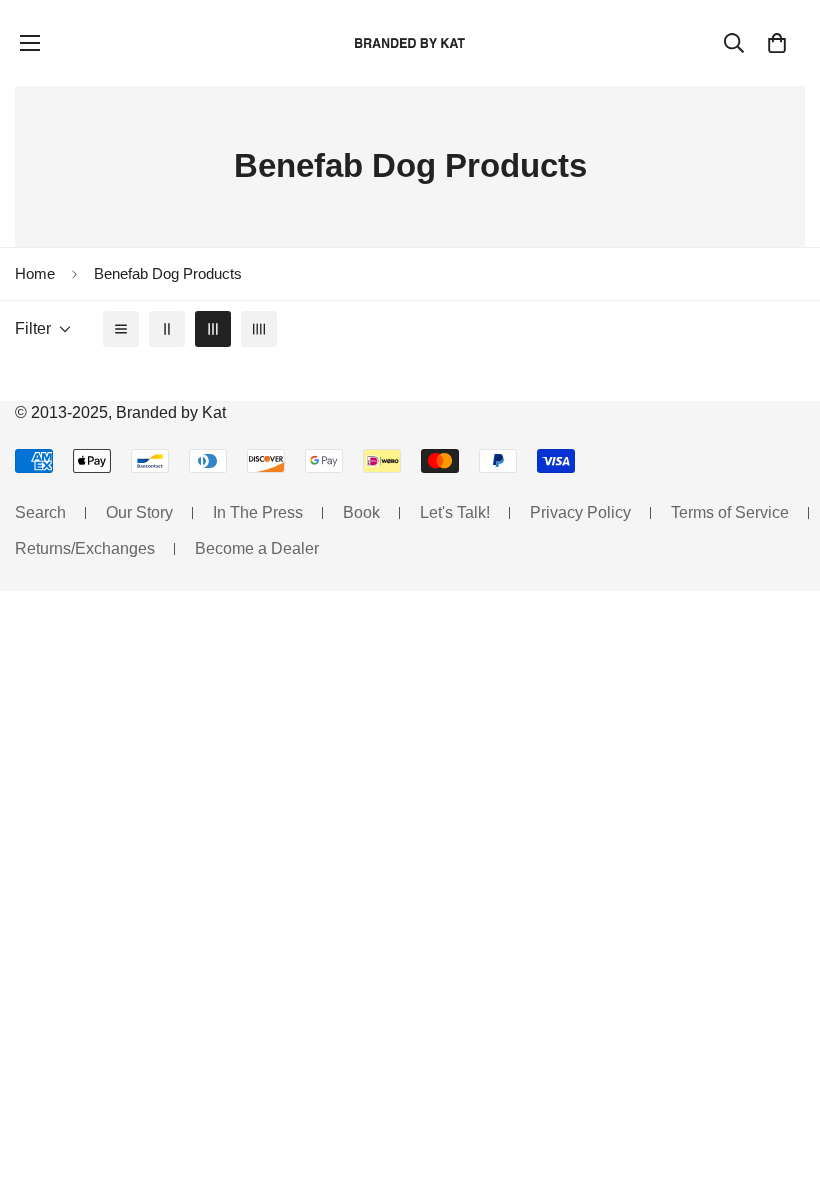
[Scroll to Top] (781, 1071)
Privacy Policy (580, 512)
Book (361, 512)
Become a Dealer (257, 548)
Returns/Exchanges (85, 548)
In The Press (258, 512)
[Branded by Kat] (410, 42)
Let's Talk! (455, 512)
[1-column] (121, 329)
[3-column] (213, 329)
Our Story (139, 512)
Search (40, 512)
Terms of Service (730, 512)
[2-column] (167, 329)
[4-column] (259, 329)
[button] (777, 43)
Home (35, 273)
